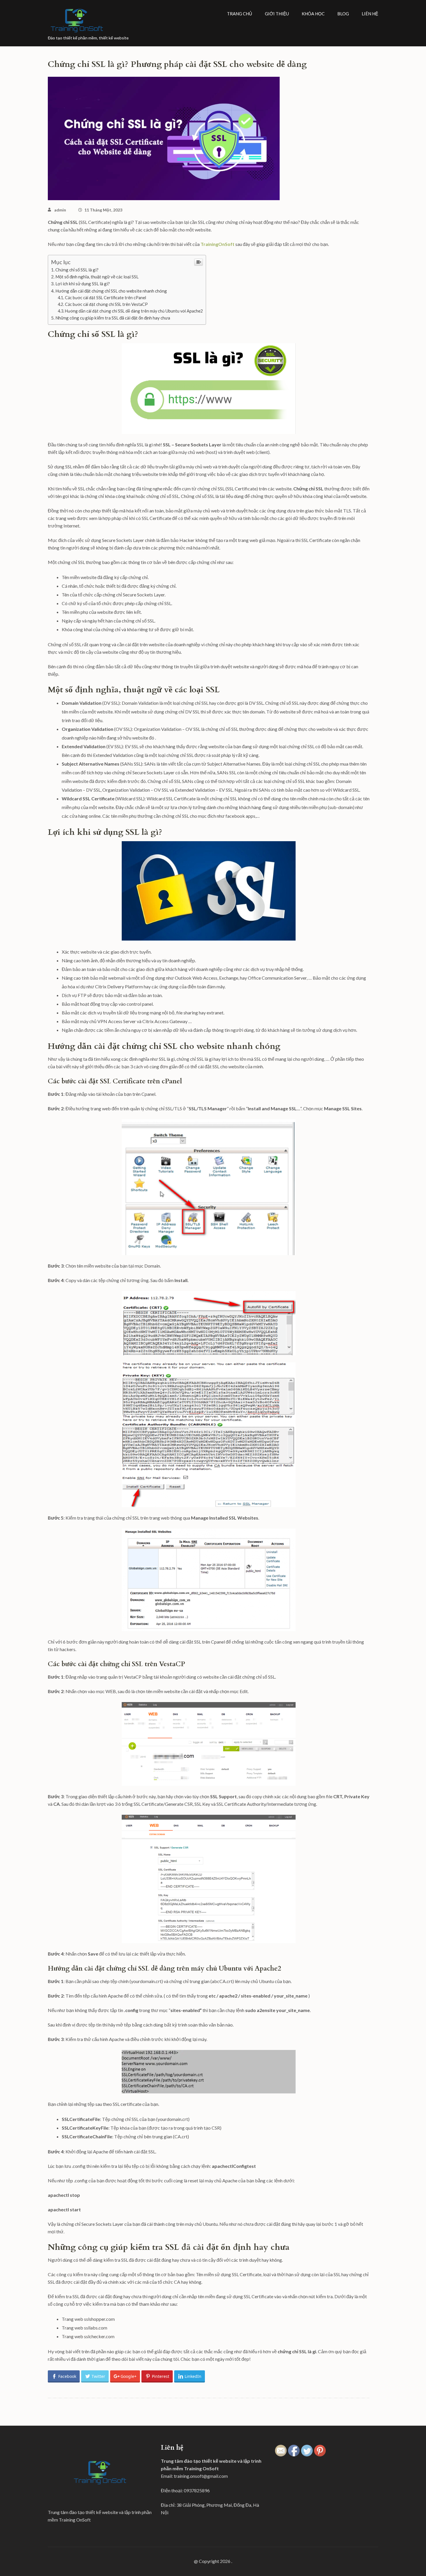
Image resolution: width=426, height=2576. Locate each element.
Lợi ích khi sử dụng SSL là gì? (83, 284)
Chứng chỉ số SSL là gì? (77, 270)
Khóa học (313, 14)
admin (60, 210)
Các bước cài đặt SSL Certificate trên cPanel (105, 298)
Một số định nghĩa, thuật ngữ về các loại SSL (97, 277)
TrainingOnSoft (218, 244)
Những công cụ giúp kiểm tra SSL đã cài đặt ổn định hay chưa (113, 318)
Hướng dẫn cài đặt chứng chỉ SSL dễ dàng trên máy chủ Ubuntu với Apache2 (134, 311)
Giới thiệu (277, 14)
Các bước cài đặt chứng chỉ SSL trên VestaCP (106, 304)
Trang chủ (240, 14)
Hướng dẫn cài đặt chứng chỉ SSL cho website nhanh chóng (111, 291)
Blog (343, 14)
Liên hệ (370, 14)
